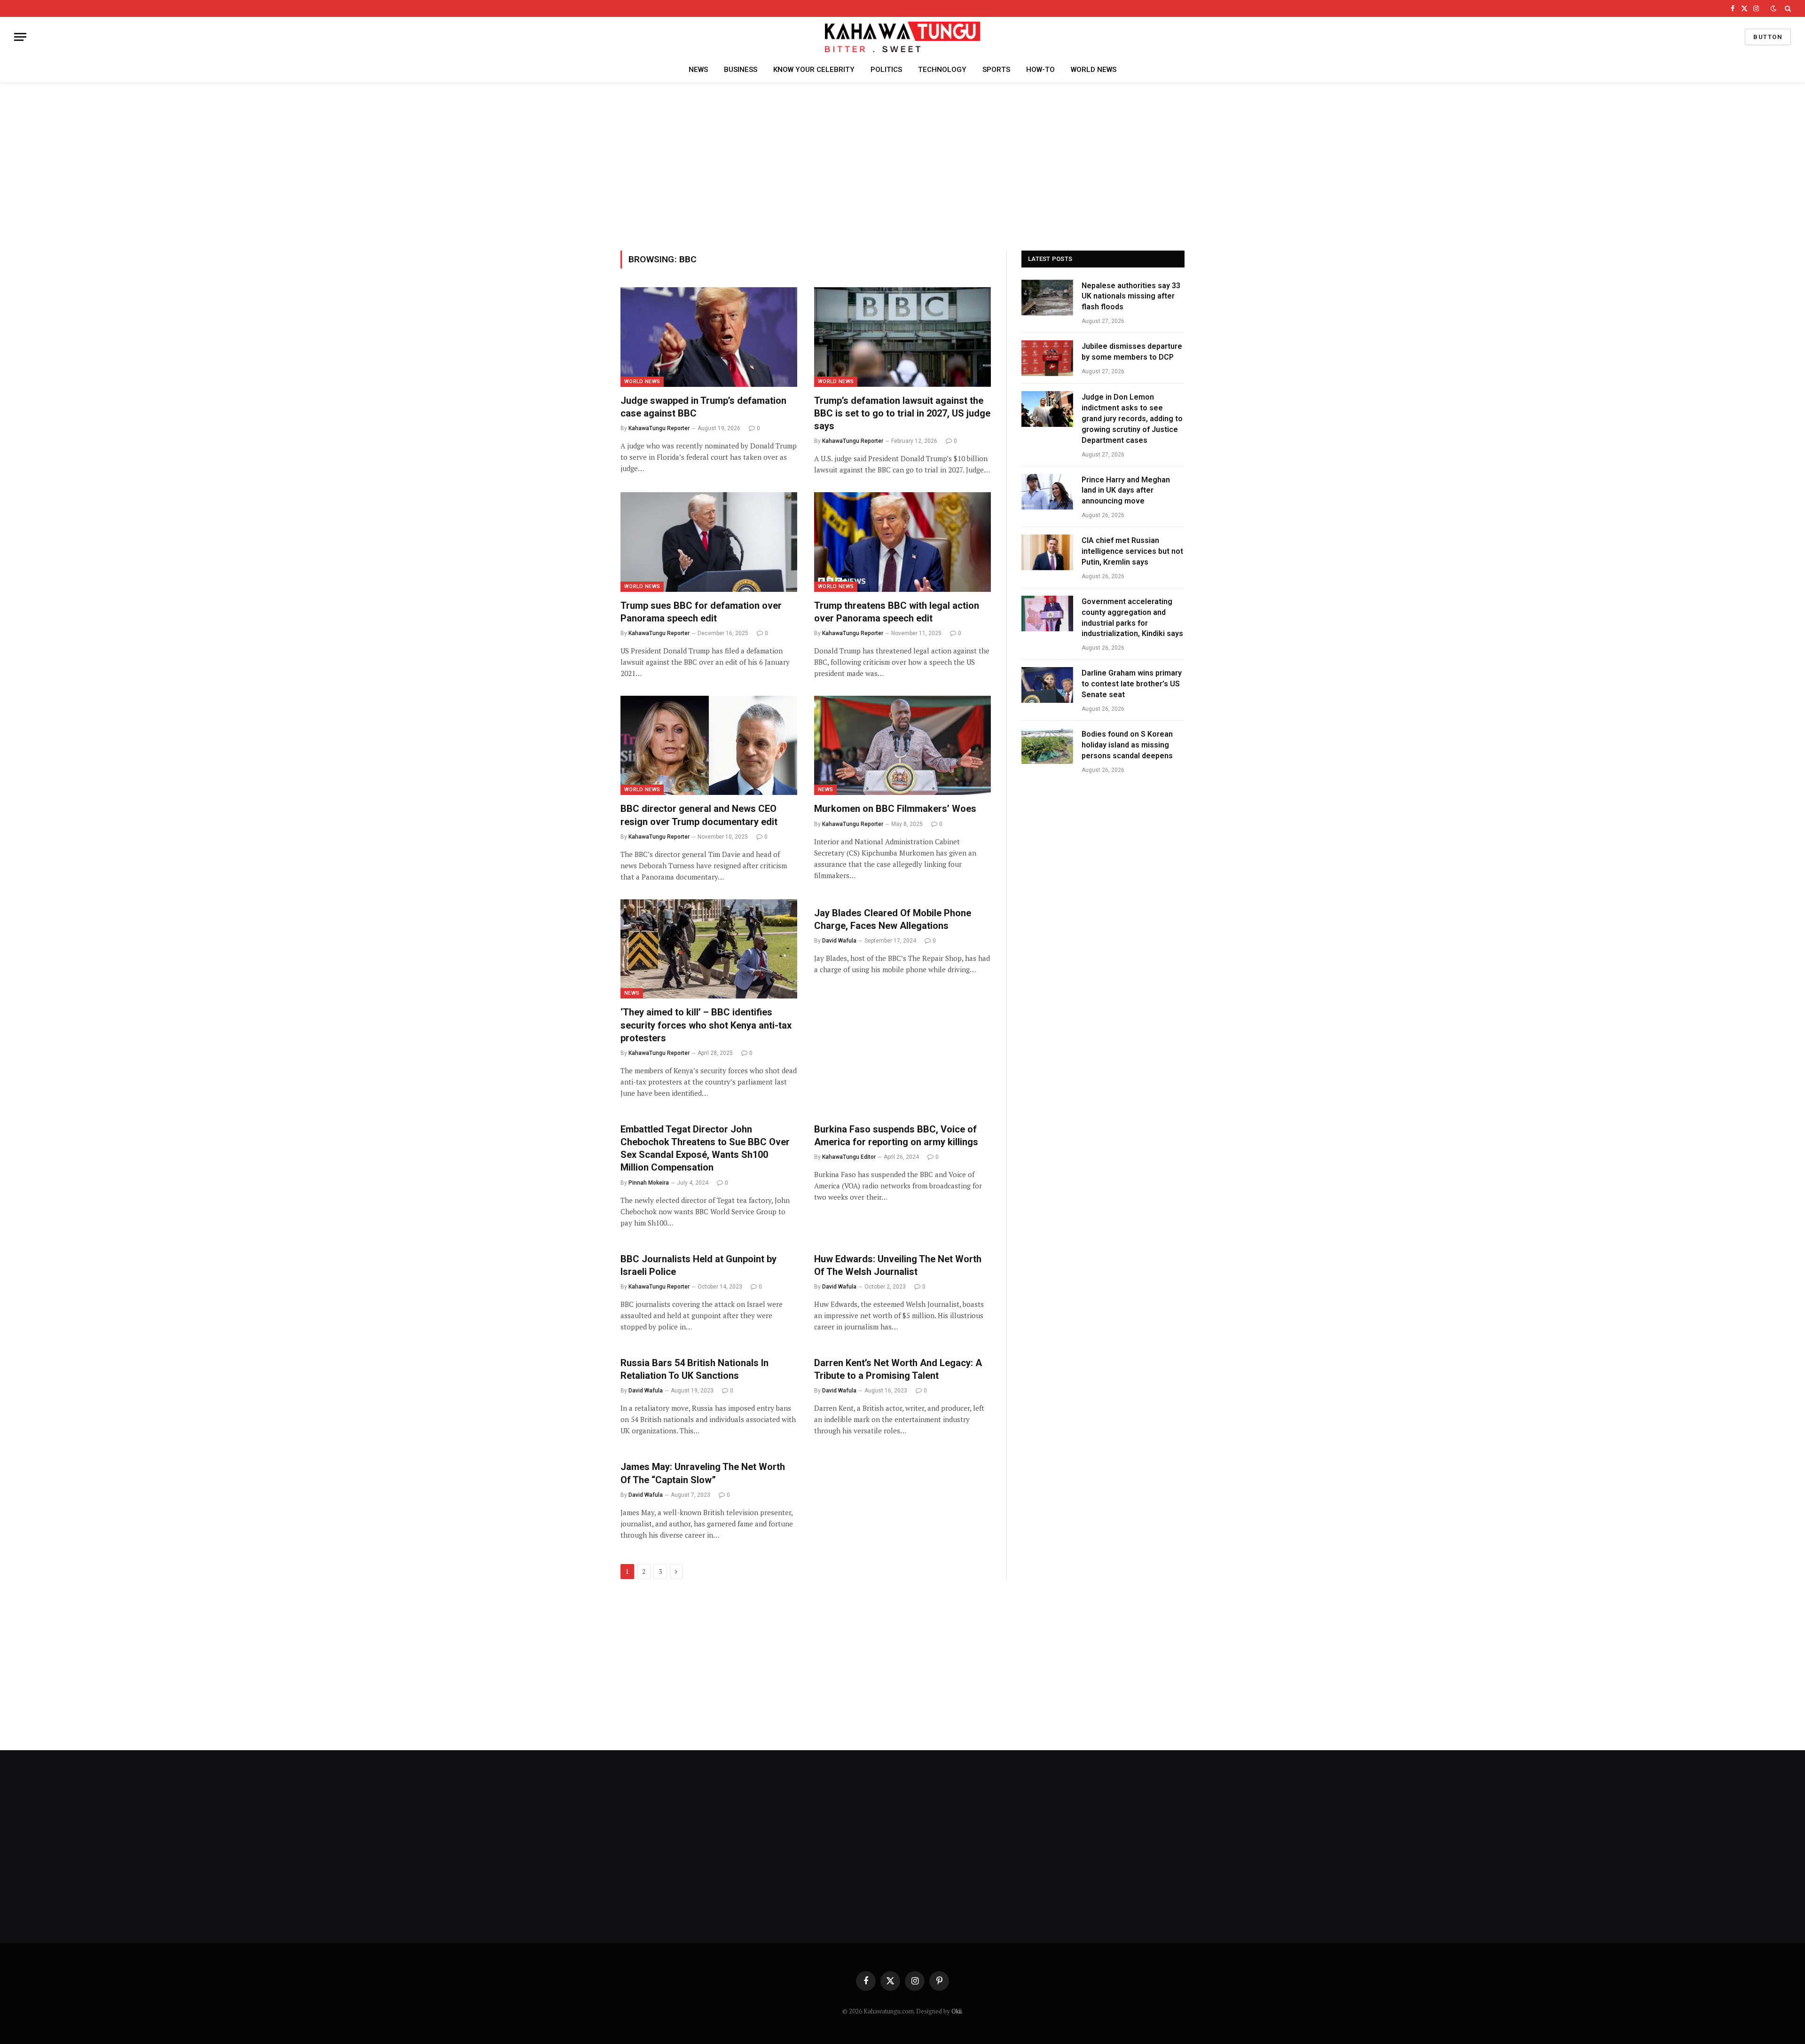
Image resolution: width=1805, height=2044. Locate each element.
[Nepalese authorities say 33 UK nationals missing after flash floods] (1047, 298)
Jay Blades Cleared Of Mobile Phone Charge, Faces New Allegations (893, 919)
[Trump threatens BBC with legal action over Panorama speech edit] (902, 542)
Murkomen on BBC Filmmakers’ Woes (895, 809)
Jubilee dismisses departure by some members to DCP (1132, 352)
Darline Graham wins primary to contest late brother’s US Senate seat (1132, 684)
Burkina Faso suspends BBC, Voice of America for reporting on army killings (896, 1136)
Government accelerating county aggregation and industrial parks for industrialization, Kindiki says (1132, 618)
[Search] (1787, 8)
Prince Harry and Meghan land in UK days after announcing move (1126, 491)
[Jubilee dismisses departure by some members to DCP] (1047, 358)
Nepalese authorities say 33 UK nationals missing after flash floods (1131, 296)
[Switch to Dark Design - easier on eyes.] (1774, 8)
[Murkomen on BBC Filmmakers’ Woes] (902, 746)
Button (1768, 37)
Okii (957, 2011)
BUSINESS (741, 70)
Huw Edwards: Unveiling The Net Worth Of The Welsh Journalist (898, 1265)
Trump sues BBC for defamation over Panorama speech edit (701, 612)
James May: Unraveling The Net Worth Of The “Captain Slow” (703, 1473)
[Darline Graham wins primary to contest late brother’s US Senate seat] (1047, 685)
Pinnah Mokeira (649, 1183)
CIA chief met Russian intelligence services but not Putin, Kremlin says (1132, 551)
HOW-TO (1040, 70)
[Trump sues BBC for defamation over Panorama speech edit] (709, 542)
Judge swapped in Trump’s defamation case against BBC (703, 407)
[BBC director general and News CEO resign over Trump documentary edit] (709, 746)
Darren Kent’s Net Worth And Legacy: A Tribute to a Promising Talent (898, 1369)
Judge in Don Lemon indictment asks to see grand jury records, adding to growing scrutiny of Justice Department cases (1132, 419)
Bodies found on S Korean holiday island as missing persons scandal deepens (1127, 745)
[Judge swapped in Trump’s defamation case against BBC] (709, 337)
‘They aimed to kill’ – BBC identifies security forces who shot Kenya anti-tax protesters (706, 1025)
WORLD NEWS (1094, 70)
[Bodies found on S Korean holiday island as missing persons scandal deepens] (1047, 746)
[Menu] (20, 37)
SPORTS (996, 70)
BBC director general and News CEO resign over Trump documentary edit (699, 815)
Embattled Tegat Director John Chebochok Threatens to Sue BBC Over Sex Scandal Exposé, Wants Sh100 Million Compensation (705, 1148)
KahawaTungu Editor (849, 1157)
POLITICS (886, 70)
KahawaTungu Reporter (659, 428)
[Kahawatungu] (902, 37)
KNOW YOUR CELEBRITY (814, 70)
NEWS (698, 70)
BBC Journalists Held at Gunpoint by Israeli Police (698, 1265)
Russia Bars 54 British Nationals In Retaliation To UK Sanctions (695, 1369)
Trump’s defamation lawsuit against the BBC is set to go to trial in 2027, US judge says (902, 413)
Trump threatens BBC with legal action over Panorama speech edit (897, 612)
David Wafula (839, 941)
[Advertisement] (902, 165)
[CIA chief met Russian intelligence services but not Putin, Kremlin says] (1047, 552)
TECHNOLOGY (942, 70)
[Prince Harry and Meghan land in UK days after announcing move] (1047, 492)
